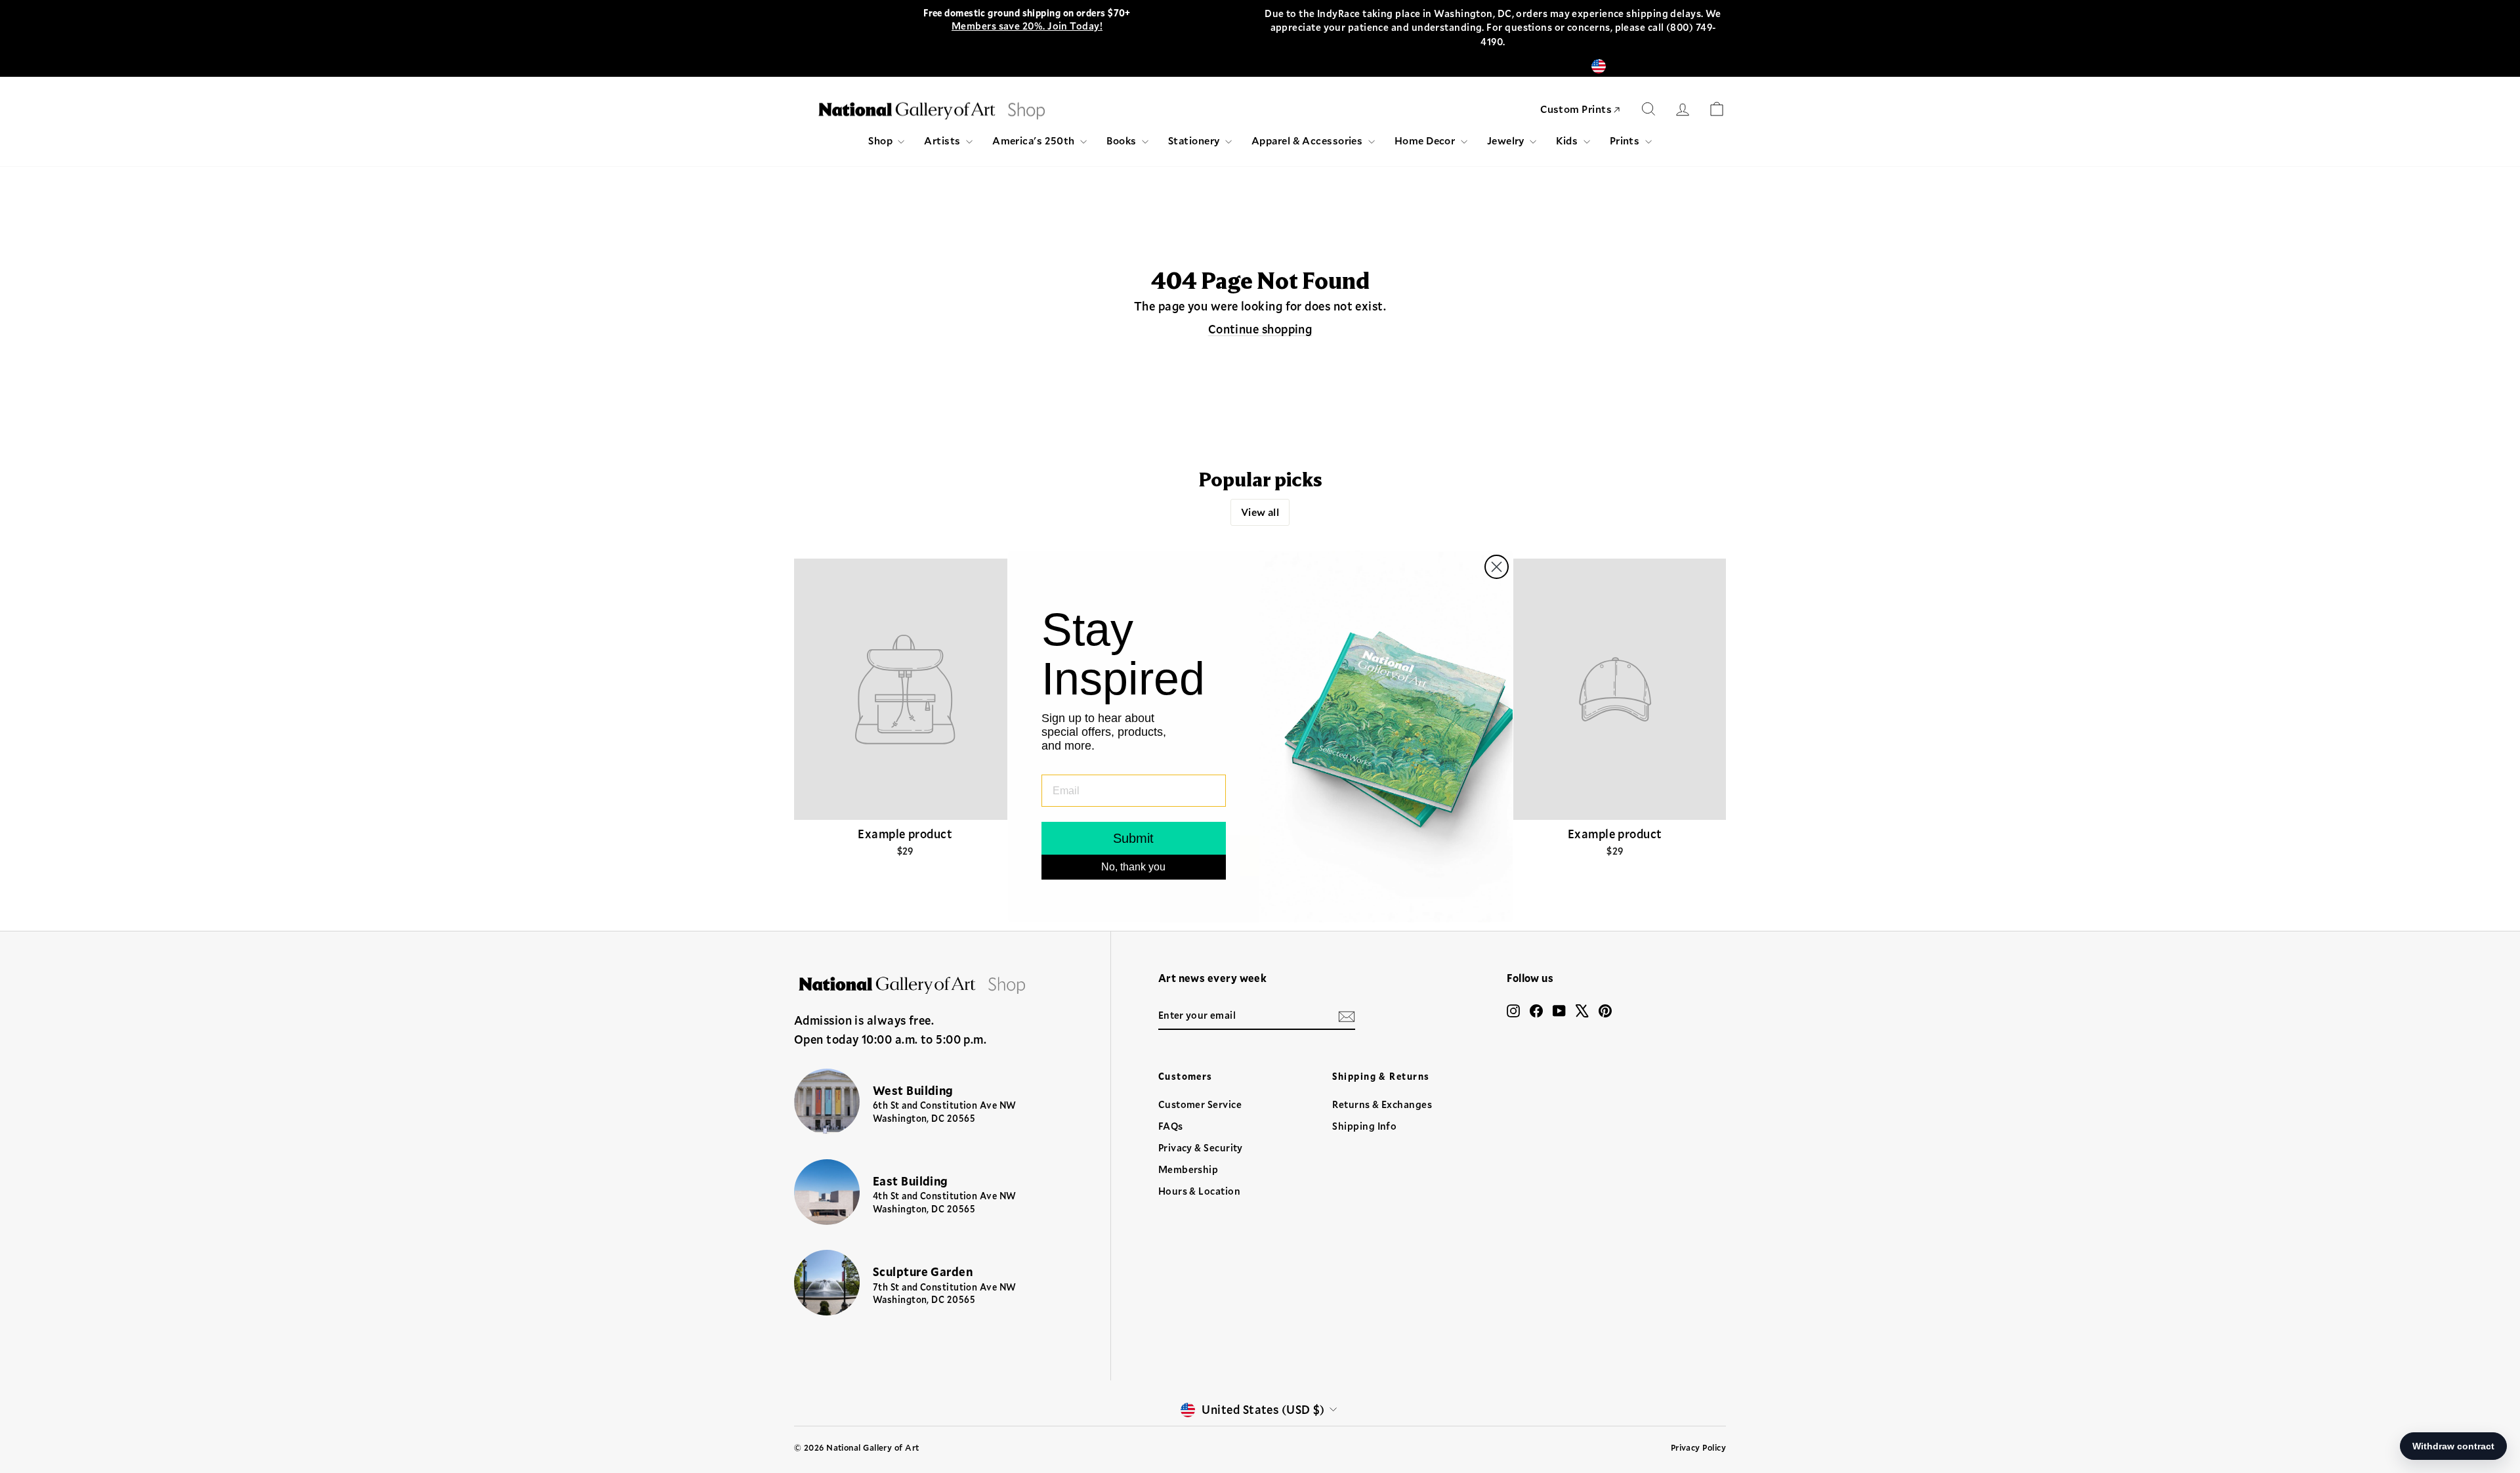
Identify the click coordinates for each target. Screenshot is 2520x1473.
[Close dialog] (1497, 567)
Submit (1133, 838)
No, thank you (1133, 867)
